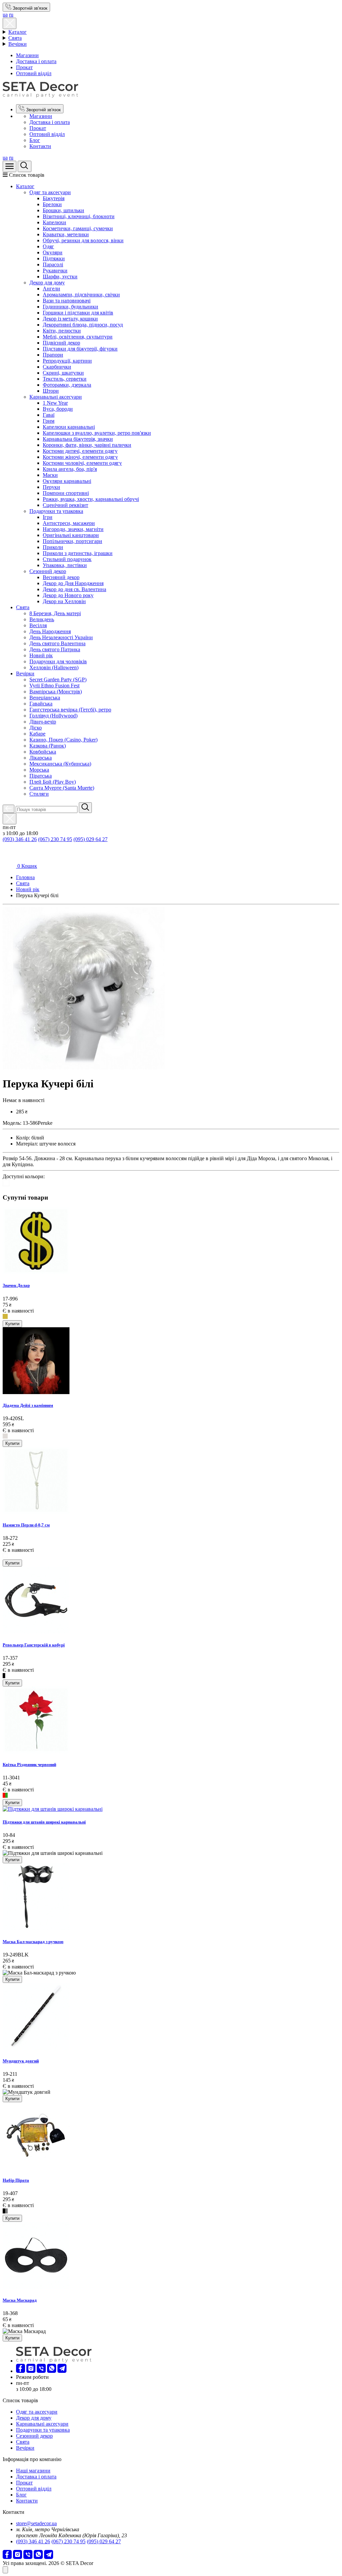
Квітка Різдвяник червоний (29, 1765)
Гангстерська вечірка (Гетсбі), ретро (70, 710)
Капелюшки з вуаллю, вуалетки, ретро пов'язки (97, 433)
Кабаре (37, 734)
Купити (12, 1324)
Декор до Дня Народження (73, 583)
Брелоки (52, 204)
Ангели (51, 289)
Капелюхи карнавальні (69, 427)
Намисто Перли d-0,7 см (26, 1525)
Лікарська (41, 758)
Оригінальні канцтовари (71, 535)
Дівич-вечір (43, 722)
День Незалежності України (61, 637)
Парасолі (53, 264)
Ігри (48, 517)
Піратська (41, 776)
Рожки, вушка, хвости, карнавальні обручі (91, 499)
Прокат (24, 67)
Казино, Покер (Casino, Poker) (63, 740)
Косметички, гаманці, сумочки (78, 228)
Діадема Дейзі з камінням (28, 1405)
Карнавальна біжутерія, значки (78, 439)
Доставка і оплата (36, 61)
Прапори (53, 355)
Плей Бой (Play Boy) (53, 782)
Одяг (48, 246)
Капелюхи (54, 222)
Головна (25, 877)
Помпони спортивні (66, 493)
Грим (49, 421)
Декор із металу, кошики (70, 319)
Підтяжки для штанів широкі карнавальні (44, 1822)
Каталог (18, 32)
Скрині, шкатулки (63, 373)
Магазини (27, 55)
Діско (36, 728)
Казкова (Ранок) (48, 746)
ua (5, 15)
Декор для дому (47, 283)
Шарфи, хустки (60, 277)
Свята (15, 38)
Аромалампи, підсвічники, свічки (81, 295)
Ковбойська (43, 752)
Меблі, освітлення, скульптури (78, 337)
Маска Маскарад (20, 2300)
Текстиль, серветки (65, 379)
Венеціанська (45, 698)
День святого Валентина (57, 643)
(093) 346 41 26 (20, 839)
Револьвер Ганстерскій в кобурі (34, 1645)
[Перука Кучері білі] (84, 1067)
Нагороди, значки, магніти (73, 529)
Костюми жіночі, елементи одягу (80, 457)
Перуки (51, 487)
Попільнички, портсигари (72, 541)
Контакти (40, 146)
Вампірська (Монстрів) (56, 692)
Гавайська (41, 704)
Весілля (38, 625)
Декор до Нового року (68, 595)
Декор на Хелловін (64, 601)
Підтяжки (54, 258)
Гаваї (49, 415)
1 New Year (55, 403)
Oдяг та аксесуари (50, 192)
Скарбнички (57, 367)
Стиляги (39, 794)
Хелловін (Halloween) (54, 667)
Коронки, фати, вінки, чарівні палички (87, 445)
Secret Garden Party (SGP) (58, 680)
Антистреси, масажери (69, 523)
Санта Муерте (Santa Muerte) (62, 788)
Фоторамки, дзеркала (67, 385)
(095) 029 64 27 (91, 839)
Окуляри (53, 252)
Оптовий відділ (34, 73)
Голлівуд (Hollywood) (53, 716)
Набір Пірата (16, 2180)
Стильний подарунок (67, 559)
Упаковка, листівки (65, 565)
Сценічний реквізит (65, 505)
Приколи (53, 547)
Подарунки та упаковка (56, 511)
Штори (51, 391)
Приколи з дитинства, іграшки (78, 553)
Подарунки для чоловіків (58, 661)
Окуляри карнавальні (67, 481)
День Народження (50, 631)
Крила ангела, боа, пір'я (70, 469)
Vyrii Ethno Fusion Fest (54, 686)
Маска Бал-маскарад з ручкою (33, 1942)
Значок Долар (16, 1285)
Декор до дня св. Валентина (74, 589)
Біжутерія (54, 198)
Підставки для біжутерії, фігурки (80, 349)
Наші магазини (33, 2471)
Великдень (42, 619)
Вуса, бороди (58, 409)
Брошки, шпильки (63, 210)
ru (11, 15)
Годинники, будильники (70, 307)
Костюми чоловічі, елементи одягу (82, 463)
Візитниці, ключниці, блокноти (79, 216)
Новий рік (41, 655)
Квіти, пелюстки (62, 331)
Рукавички (55, 270)
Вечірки (18, 44)
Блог (35, 140)
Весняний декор (61, 577)
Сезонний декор (48, 571)
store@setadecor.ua (36, 2523)
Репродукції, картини (67, 361)
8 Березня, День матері (55, 613)
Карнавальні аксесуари (56, 397)
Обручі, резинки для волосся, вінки (83, 240)
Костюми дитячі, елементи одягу (80, 451)
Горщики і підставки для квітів (78, 313)
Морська (39, 770)
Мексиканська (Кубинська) (60, 764)
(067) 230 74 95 (55, 839)
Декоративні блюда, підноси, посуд (83, 325)
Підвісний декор (61, 343)
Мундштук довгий (21, 2061)
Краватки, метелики (66, 234)
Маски (50, 475)
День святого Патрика (55, 649)
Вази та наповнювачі (67, 301)
